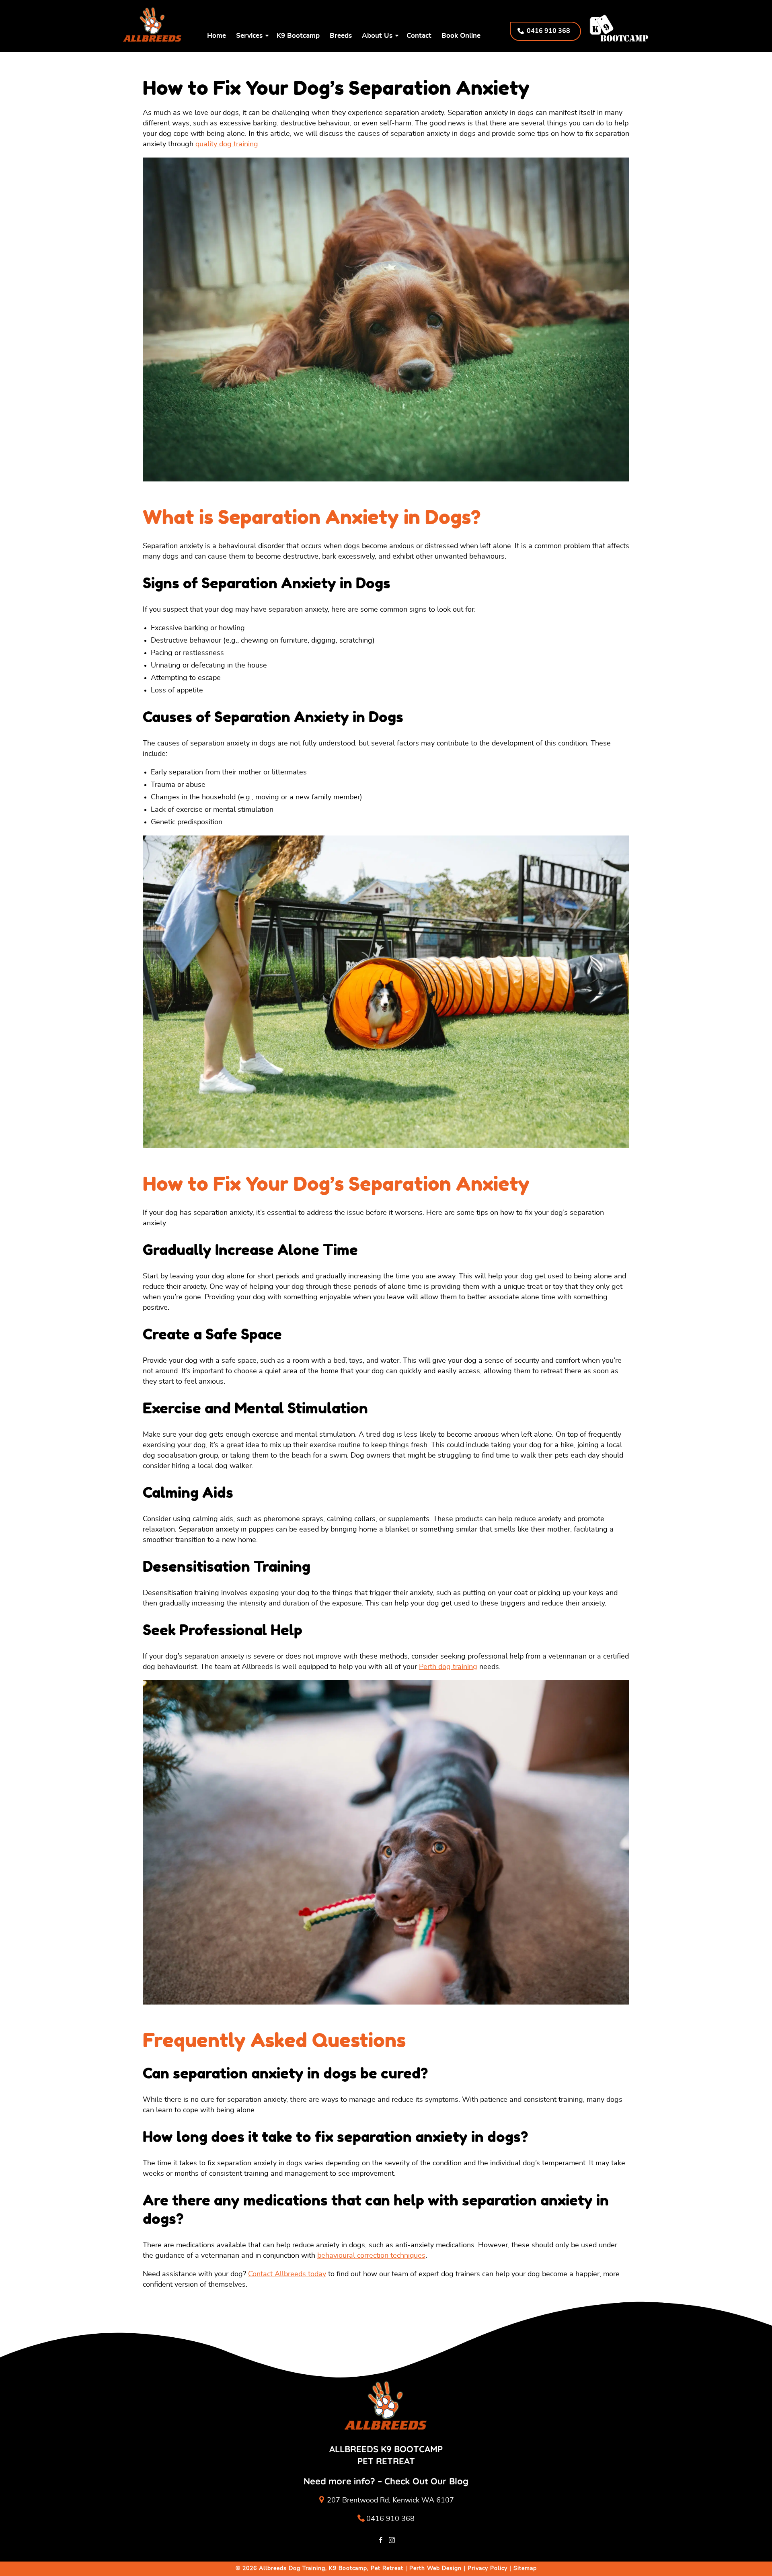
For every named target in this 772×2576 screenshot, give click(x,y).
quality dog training (227, 144)
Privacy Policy (488, 2568)
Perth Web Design (435, 2568)
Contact (419, 36)
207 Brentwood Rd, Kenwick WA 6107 (390, 2500)
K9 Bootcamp (298, 36)
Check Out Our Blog (426, 2481)
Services (249, 36)
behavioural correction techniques (371, 2256)
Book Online (461, 36)
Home (217, 36)
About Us (377, 36)
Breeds (341, 36)
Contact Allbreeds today (287, 2274)
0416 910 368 (390, 2519)
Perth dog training (448, 1667)
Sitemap (525, 2568)
